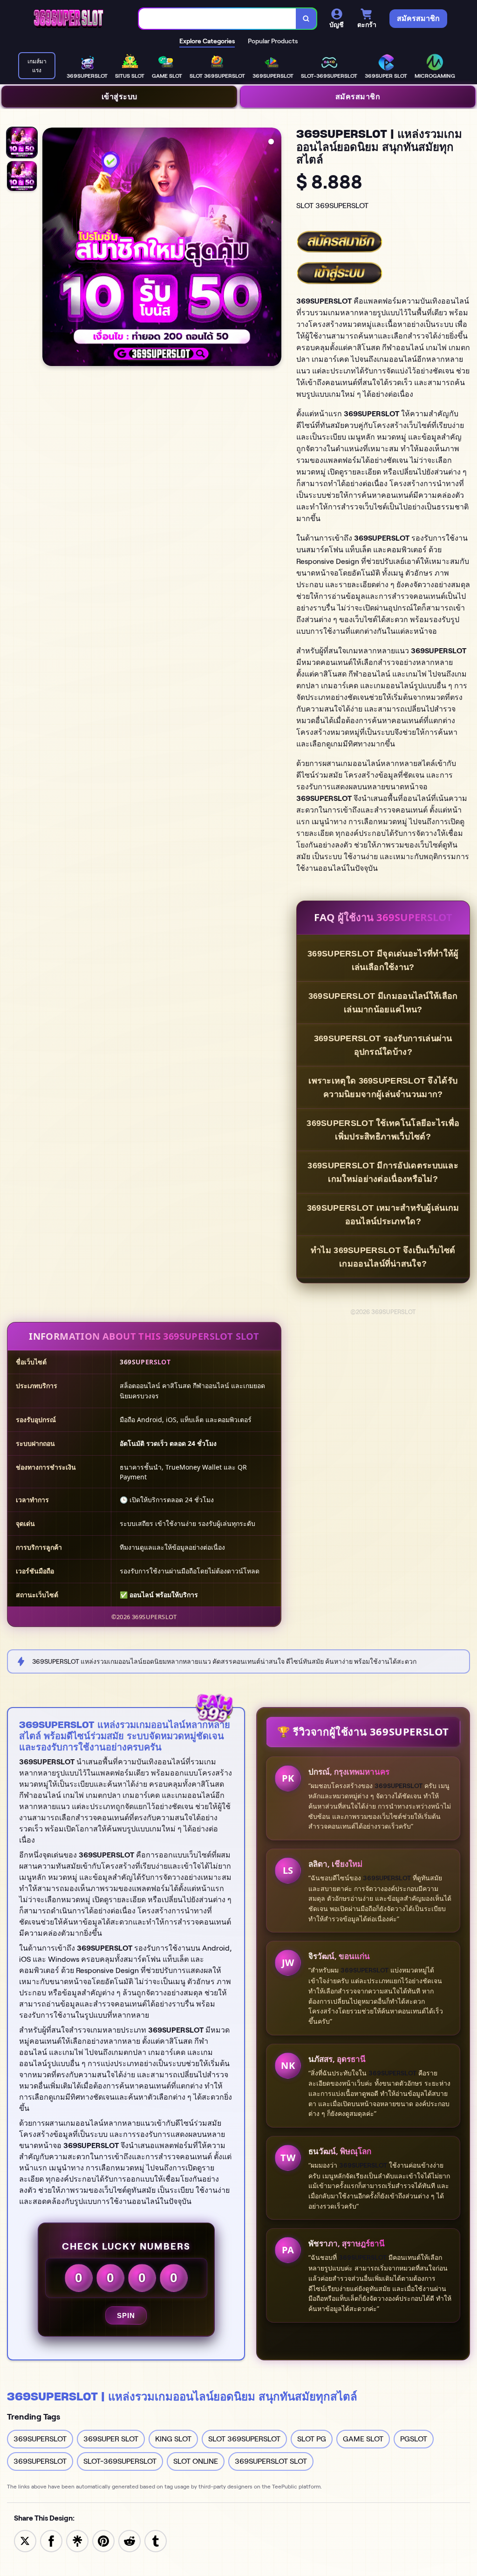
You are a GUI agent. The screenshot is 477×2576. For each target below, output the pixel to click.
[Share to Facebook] (51, 2540)
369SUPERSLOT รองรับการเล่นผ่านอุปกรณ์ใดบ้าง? (383, 1045)
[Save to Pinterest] (103, 2540)
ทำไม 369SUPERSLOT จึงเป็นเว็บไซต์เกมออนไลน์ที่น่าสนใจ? (383, 1257)
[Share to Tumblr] (156, 2540)
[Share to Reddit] (129, 2540)
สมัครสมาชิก (358, 96)
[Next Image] (274, 248)
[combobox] (218, 19)
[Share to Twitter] (25, 2540)
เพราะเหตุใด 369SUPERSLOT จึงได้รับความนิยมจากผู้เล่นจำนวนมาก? (383, 1088)
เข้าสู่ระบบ (119, 96)
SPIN (126, 2315)
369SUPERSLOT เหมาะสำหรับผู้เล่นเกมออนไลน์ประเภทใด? (383, 1215)
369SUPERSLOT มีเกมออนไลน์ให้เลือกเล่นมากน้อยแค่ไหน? (383, 1003)
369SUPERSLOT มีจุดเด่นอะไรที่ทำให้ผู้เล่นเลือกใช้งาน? (383, 960)
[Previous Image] (50, 248)
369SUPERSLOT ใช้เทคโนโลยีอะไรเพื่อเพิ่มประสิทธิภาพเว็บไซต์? (383, 1130)
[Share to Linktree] (77, 2540)
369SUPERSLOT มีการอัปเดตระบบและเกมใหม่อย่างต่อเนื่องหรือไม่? (383, 1172)
